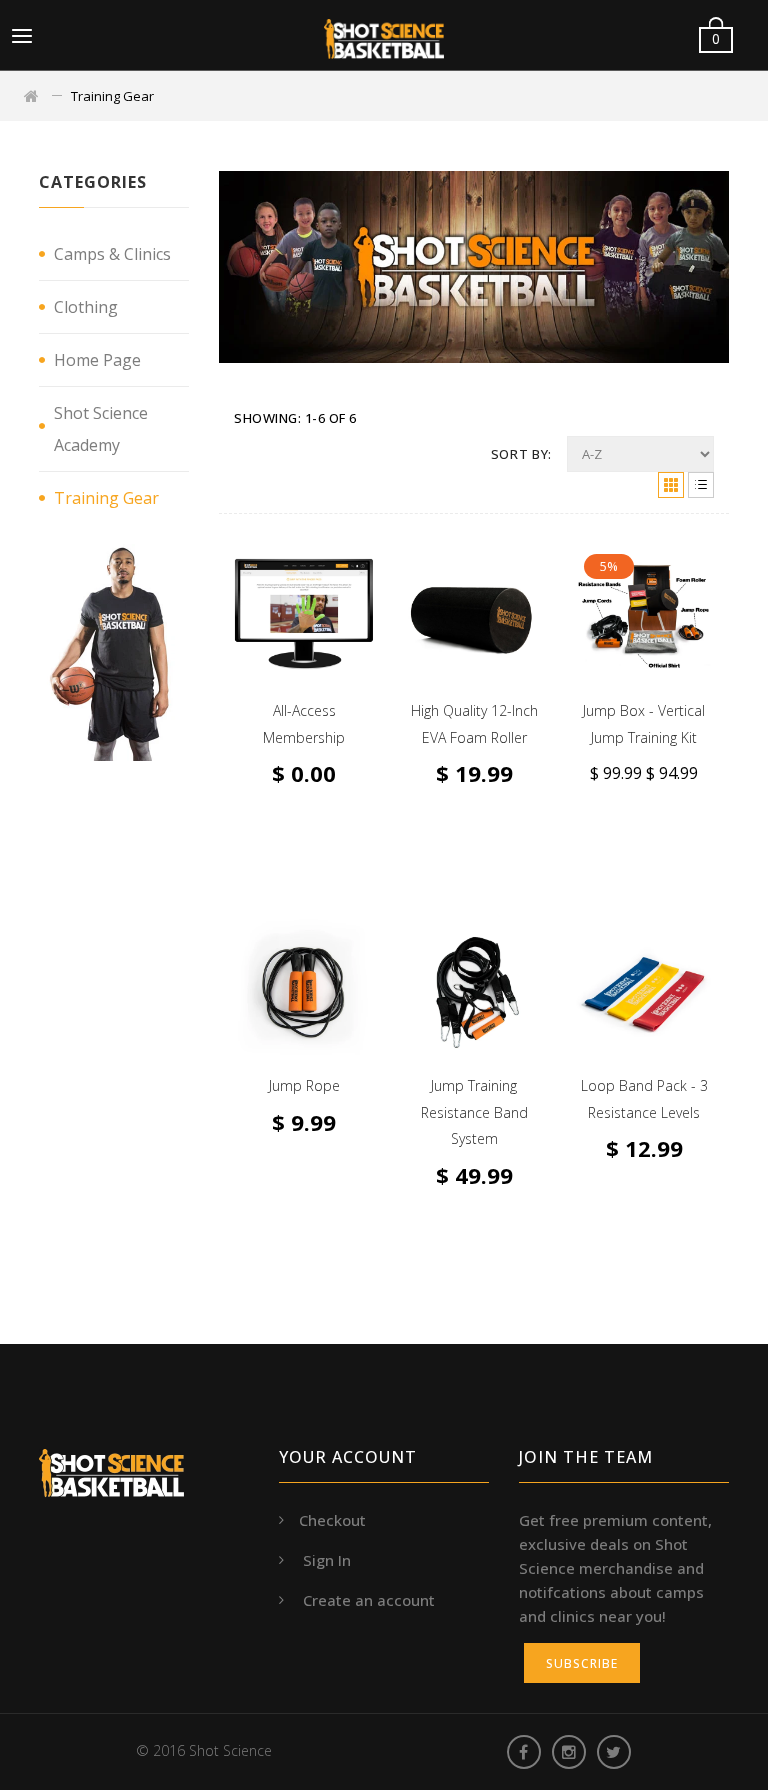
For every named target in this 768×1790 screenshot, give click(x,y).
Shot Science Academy (101, 429)
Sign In (327, 1560)
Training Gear (106, 498)
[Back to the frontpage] (33, 96)
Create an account (369, 1600)
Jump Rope (304, 1085)
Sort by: (521, 454)
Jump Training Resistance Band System (474, 1112)
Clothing (86, 307)
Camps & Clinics (112, 254)
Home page (97, 360)
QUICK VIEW (463, 618)
